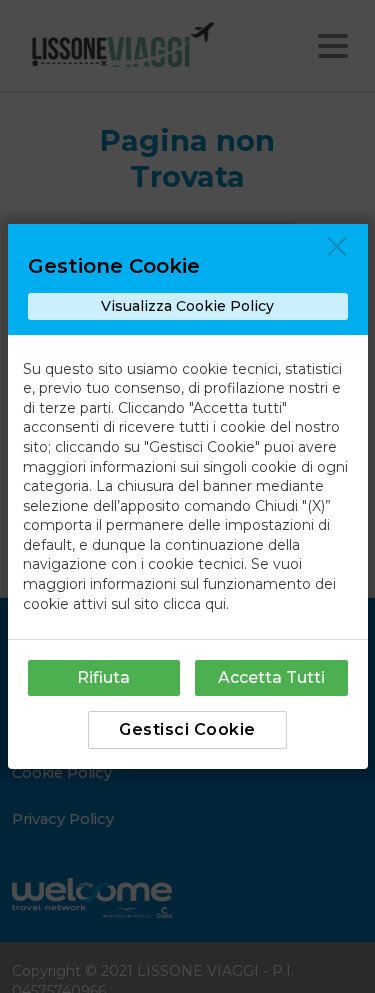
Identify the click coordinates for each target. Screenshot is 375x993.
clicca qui (194, 604)
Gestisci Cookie (187, 729)
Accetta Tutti (271, 677)
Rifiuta (103, 677)
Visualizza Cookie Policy (187, 306)
